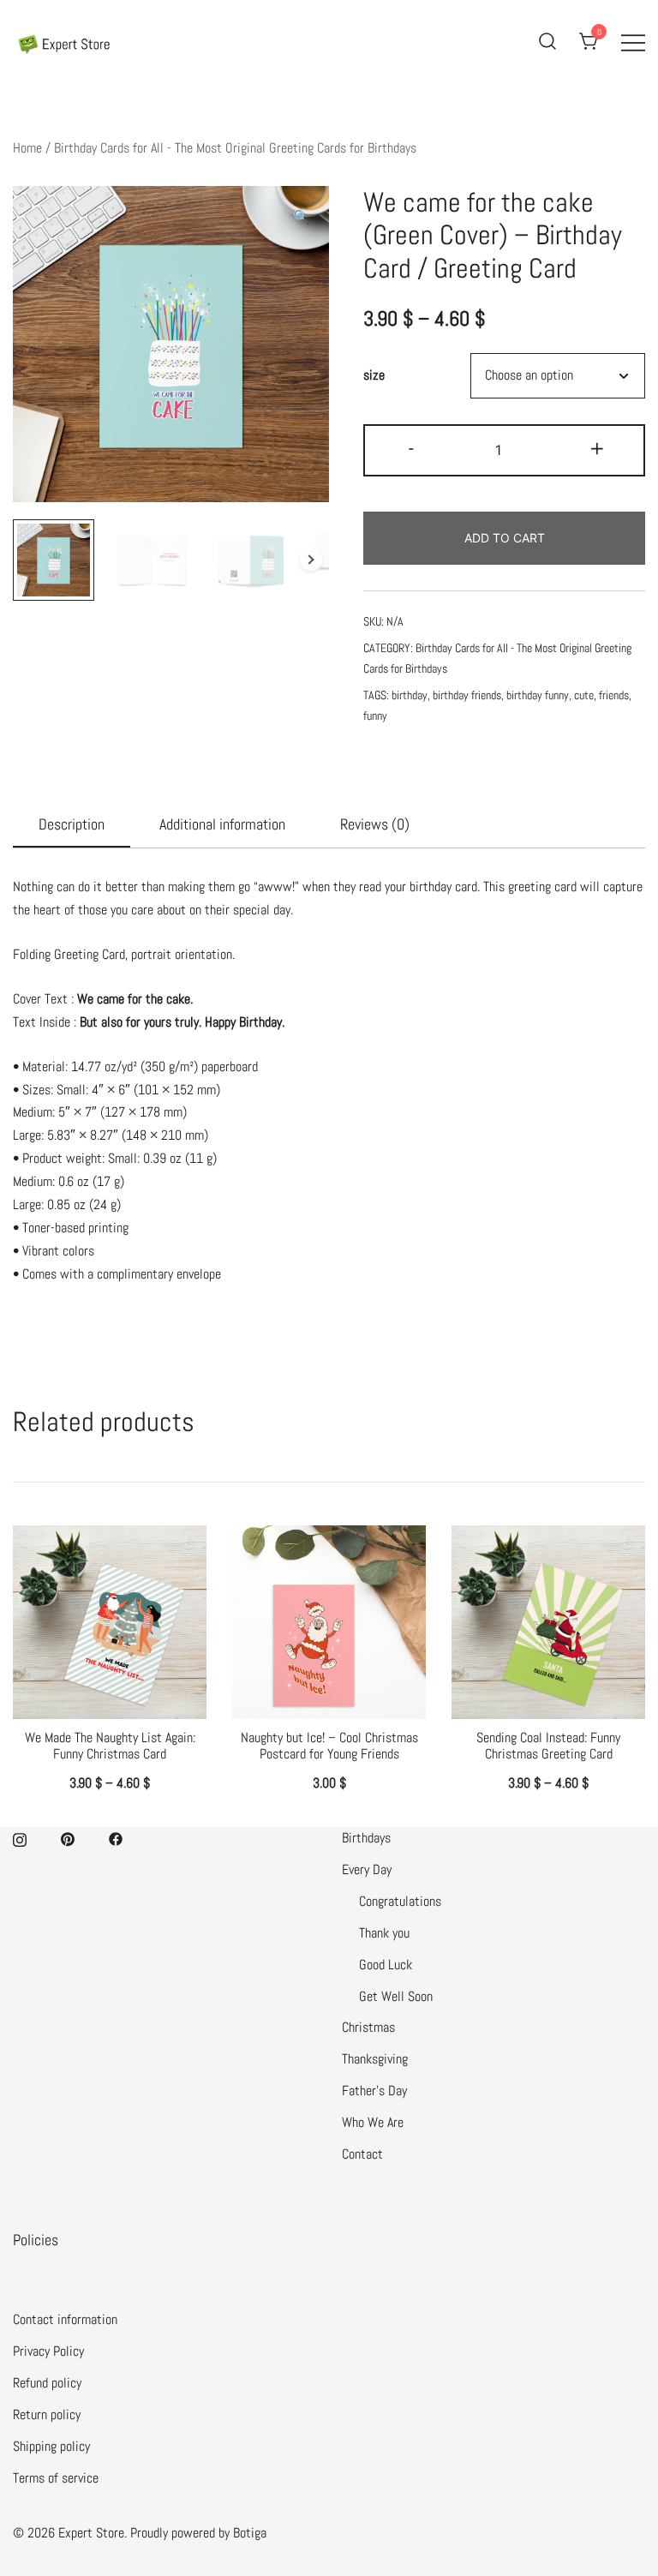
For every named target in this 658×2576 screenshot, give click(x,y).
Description (72, 824)
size (374, 376)
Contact (362, 2154)
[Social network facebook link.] (116, 1838)
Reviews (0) (375, 824)
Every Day (367, 1869)
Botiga (250, 2533)
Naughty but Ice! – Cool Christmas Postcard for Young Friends (329, 1746)
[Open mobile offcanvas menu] (633, 42)
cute (584, 695)
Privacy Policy (48, 2351)
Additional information (222, 824)
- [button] (411, 449)
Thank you (384, 1933)
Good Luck (386, 1965)
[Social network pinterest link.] (68, 1838)
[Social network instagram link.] (20, 1838)
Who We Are (373, 2122)
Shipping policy (51, 2446)
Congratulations (400, 1901)
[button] (302, 218)
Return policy (47, 2414)
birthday (410, 695)
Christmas (368, 2027)
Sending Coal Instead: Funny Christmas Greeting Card (548, 1746)
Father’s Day (374, 2091)
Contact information (65, 2319)
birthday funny (538, 695)
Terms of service (56, 2478)
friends (614, 695)
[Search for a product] (547, 42)
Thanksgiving (375, 2059)
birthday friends (467, 695)
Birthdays (366, 1838)
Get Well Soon (396, 1996)
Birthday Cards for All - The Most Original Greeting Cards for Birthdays (235, 148)
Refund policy (47, 2383)
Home (27, 148)
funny (375, 716)
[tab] (72, 825)
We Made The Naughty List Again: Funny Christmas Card (110, 1746)
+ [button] (597, 449)
